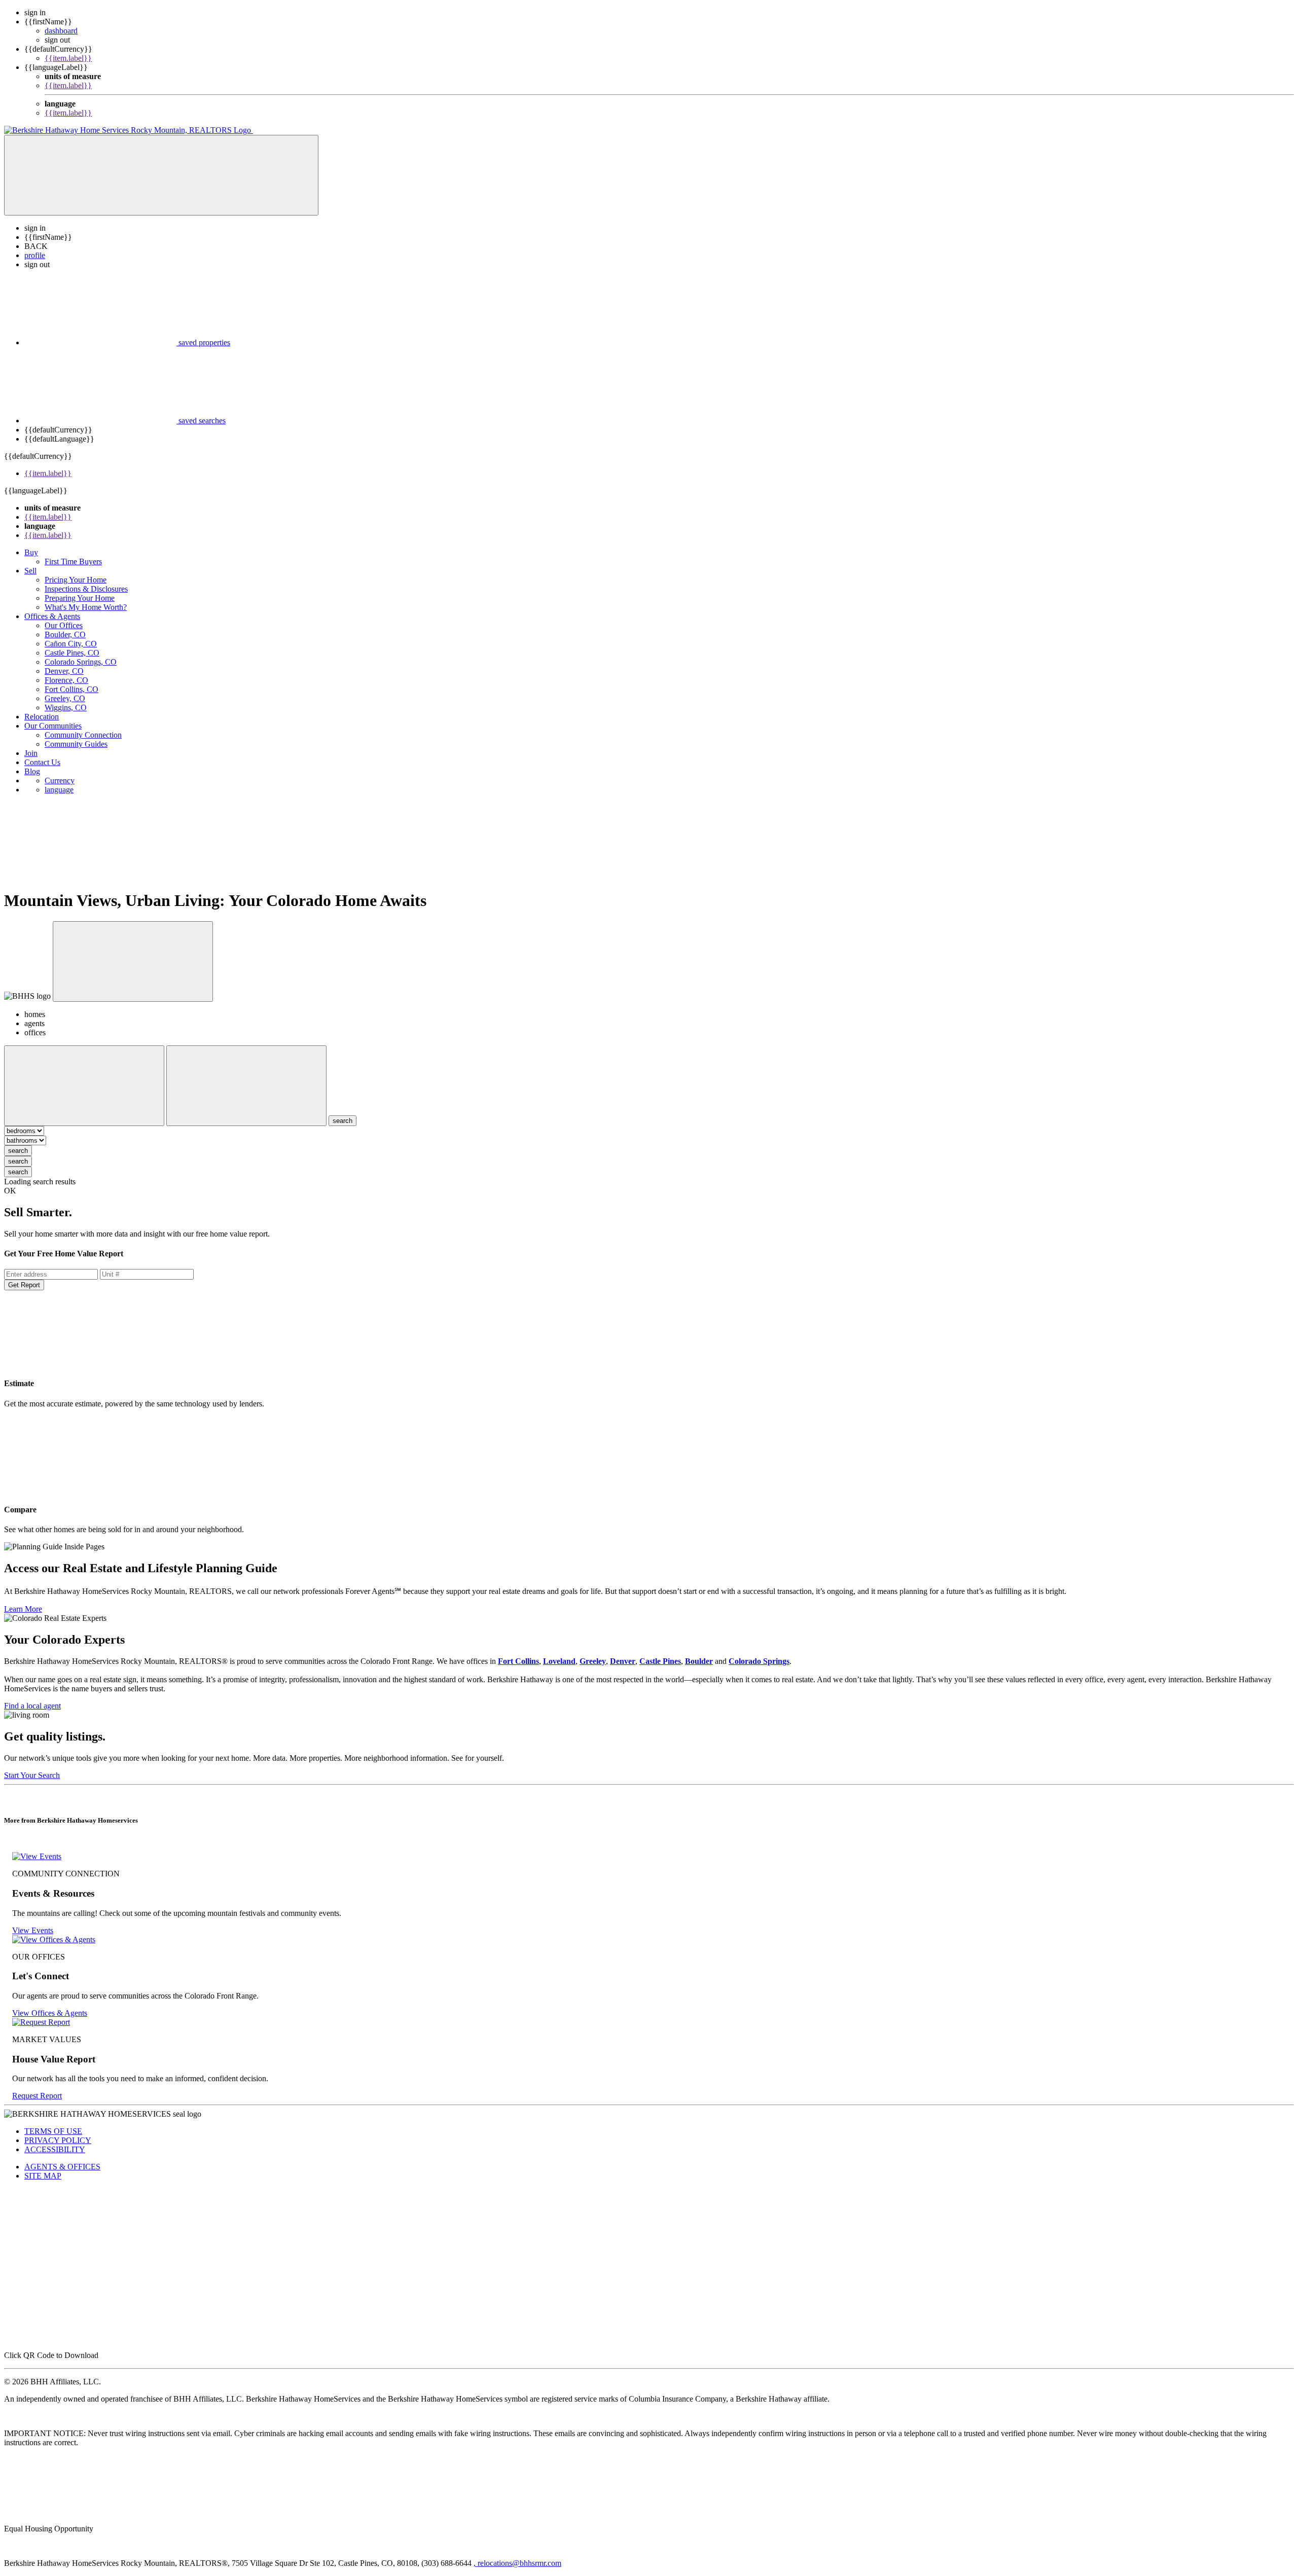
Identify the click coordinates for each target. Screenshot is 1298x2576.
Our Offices (64, 625)
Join (31, 753)
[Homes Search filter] (246, 1086)
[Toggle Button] (161, 175)
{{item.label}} (68, 58)
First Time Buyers (73, 561)
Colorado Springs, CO (81, 662)
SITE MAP (43, 2176)
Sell (30, 571)
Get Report (24, 1285)
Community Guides (76, 744)
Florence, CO (66, 680)
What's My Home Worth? (86, 607)
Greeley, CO (65, 698)
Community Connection (83, 735)
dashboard (61, 31)
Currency (60, 781)
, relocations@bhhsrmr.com (517, 2563)
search (18, 1151)
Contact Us (42, 762)
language (59, 790)
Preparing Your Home (80, 598)
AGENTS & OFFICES (62, 2167)
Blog (32, 771)
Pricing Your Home (76, 580)
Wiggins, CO (66, 708)
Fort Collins (518, 1661)
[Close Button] (84, 1086)
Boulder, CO (65, 634)
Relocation (42, 717)
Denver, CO (64, 671)
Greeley (593, 1661)
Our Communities (53, 726)
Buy (31, 552)
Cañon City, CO (71, 644)
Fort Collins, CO (71, 689)
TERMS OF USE (53, 2131)
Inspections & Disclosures (86, 589)
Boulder (699, 1661)
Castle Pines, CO (72, 653)
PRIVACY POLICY (58, 2140)
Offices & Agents (52, 616)
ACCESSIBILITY (55, 2149)
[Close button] (133, 962)
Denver (623, 1661)
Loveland (559, 1661)
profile (35, 255)
